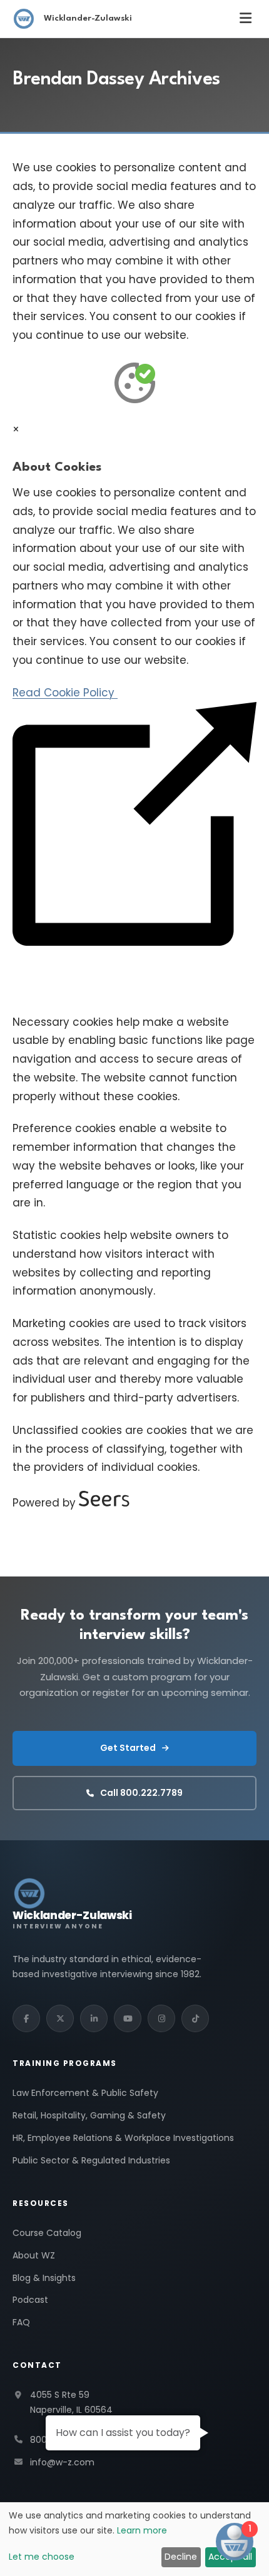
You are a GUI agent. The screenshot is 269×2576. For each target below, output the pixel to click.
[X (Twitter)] (60, 2018)
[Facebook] (26, 2018)
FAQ (21, 2322)
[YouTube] (128, 2018)
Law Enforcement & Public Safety (85, 2093)
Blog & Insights (44, 2278)
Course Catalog (47, 2233)
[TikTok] (195, 2018)
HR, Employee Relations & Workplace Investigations (123, 2138)
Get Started (128, 1748)
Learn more (142, 2530)
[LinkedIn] (94, 2018)
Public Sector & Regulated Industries (91, 2160)
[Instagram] (161, 2018)
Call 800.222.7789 (141, 1793)
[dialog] (134, 2539)
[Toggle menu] (246, 18)
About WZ (34, 2255)
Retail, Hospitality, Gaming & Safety (89, 2115)
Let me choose (42, 2557)
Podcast (30, 2300)
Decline (181, 2557)
